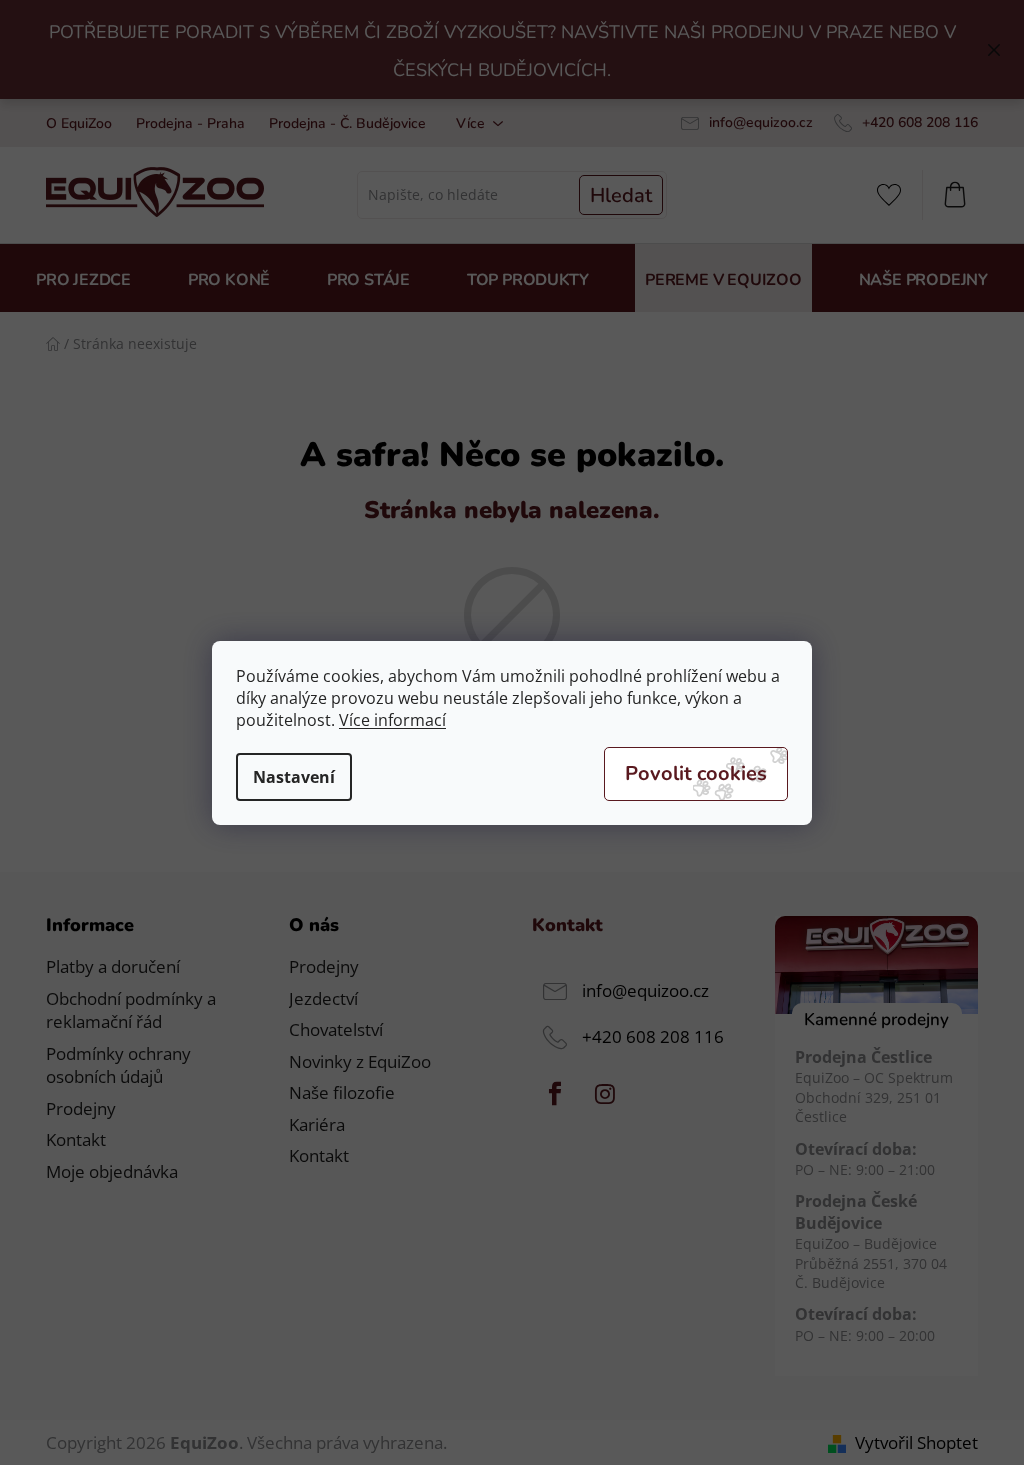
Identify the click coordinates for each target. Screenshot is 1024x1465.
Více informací (392, 720)
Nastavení (294, 777)
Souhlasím (696, 774)
